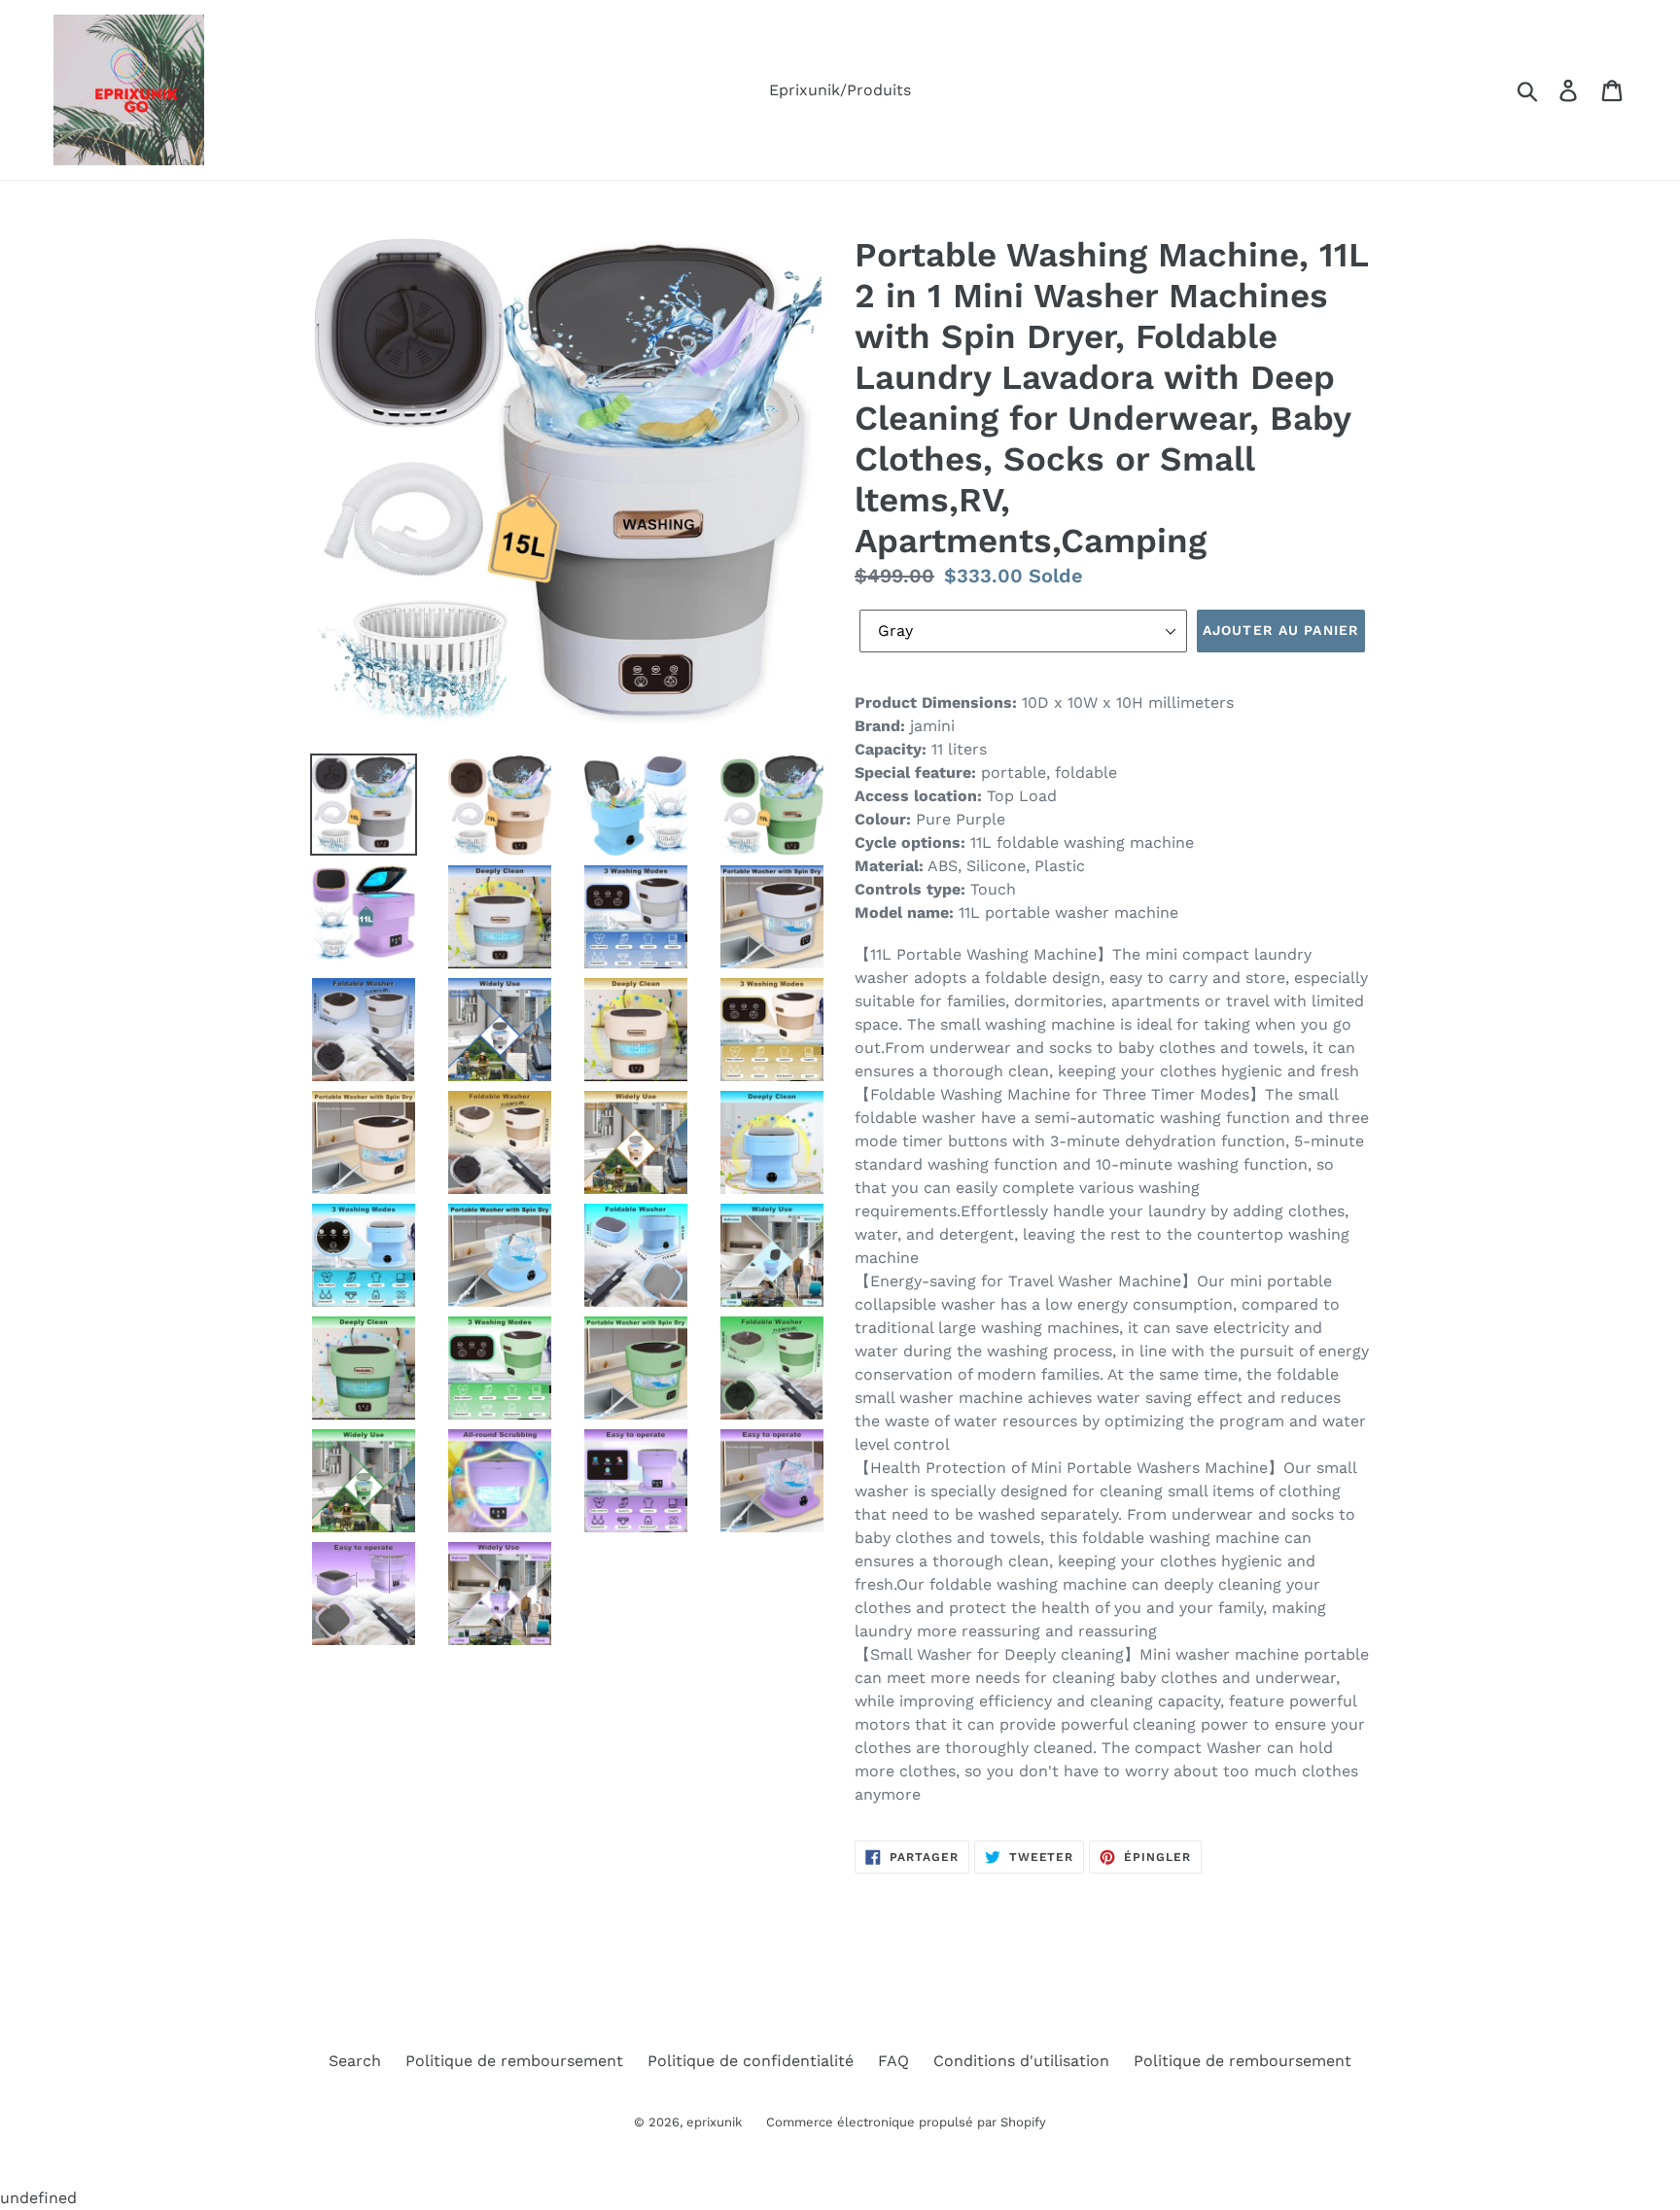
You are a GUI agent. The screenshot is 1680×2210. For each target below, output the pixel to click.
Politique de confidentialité (751, 2061)
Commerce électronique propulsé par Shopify (906, 2122)
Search (355, 2061)
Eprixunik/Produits (840, 90)
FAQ (893, 2061)
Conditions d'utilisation (1021, 2061)
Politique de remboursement (514, 2061)
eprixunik (714, 2122)
